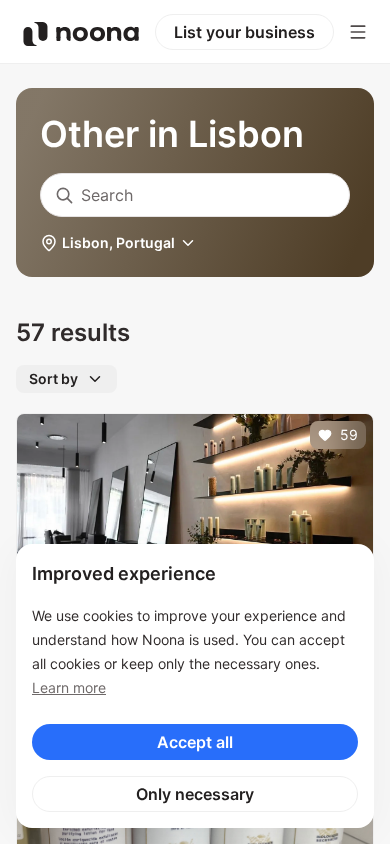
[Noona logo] (81, 34)
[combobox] (195, 195)
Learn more (69, 687)
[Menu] (358, 32)
